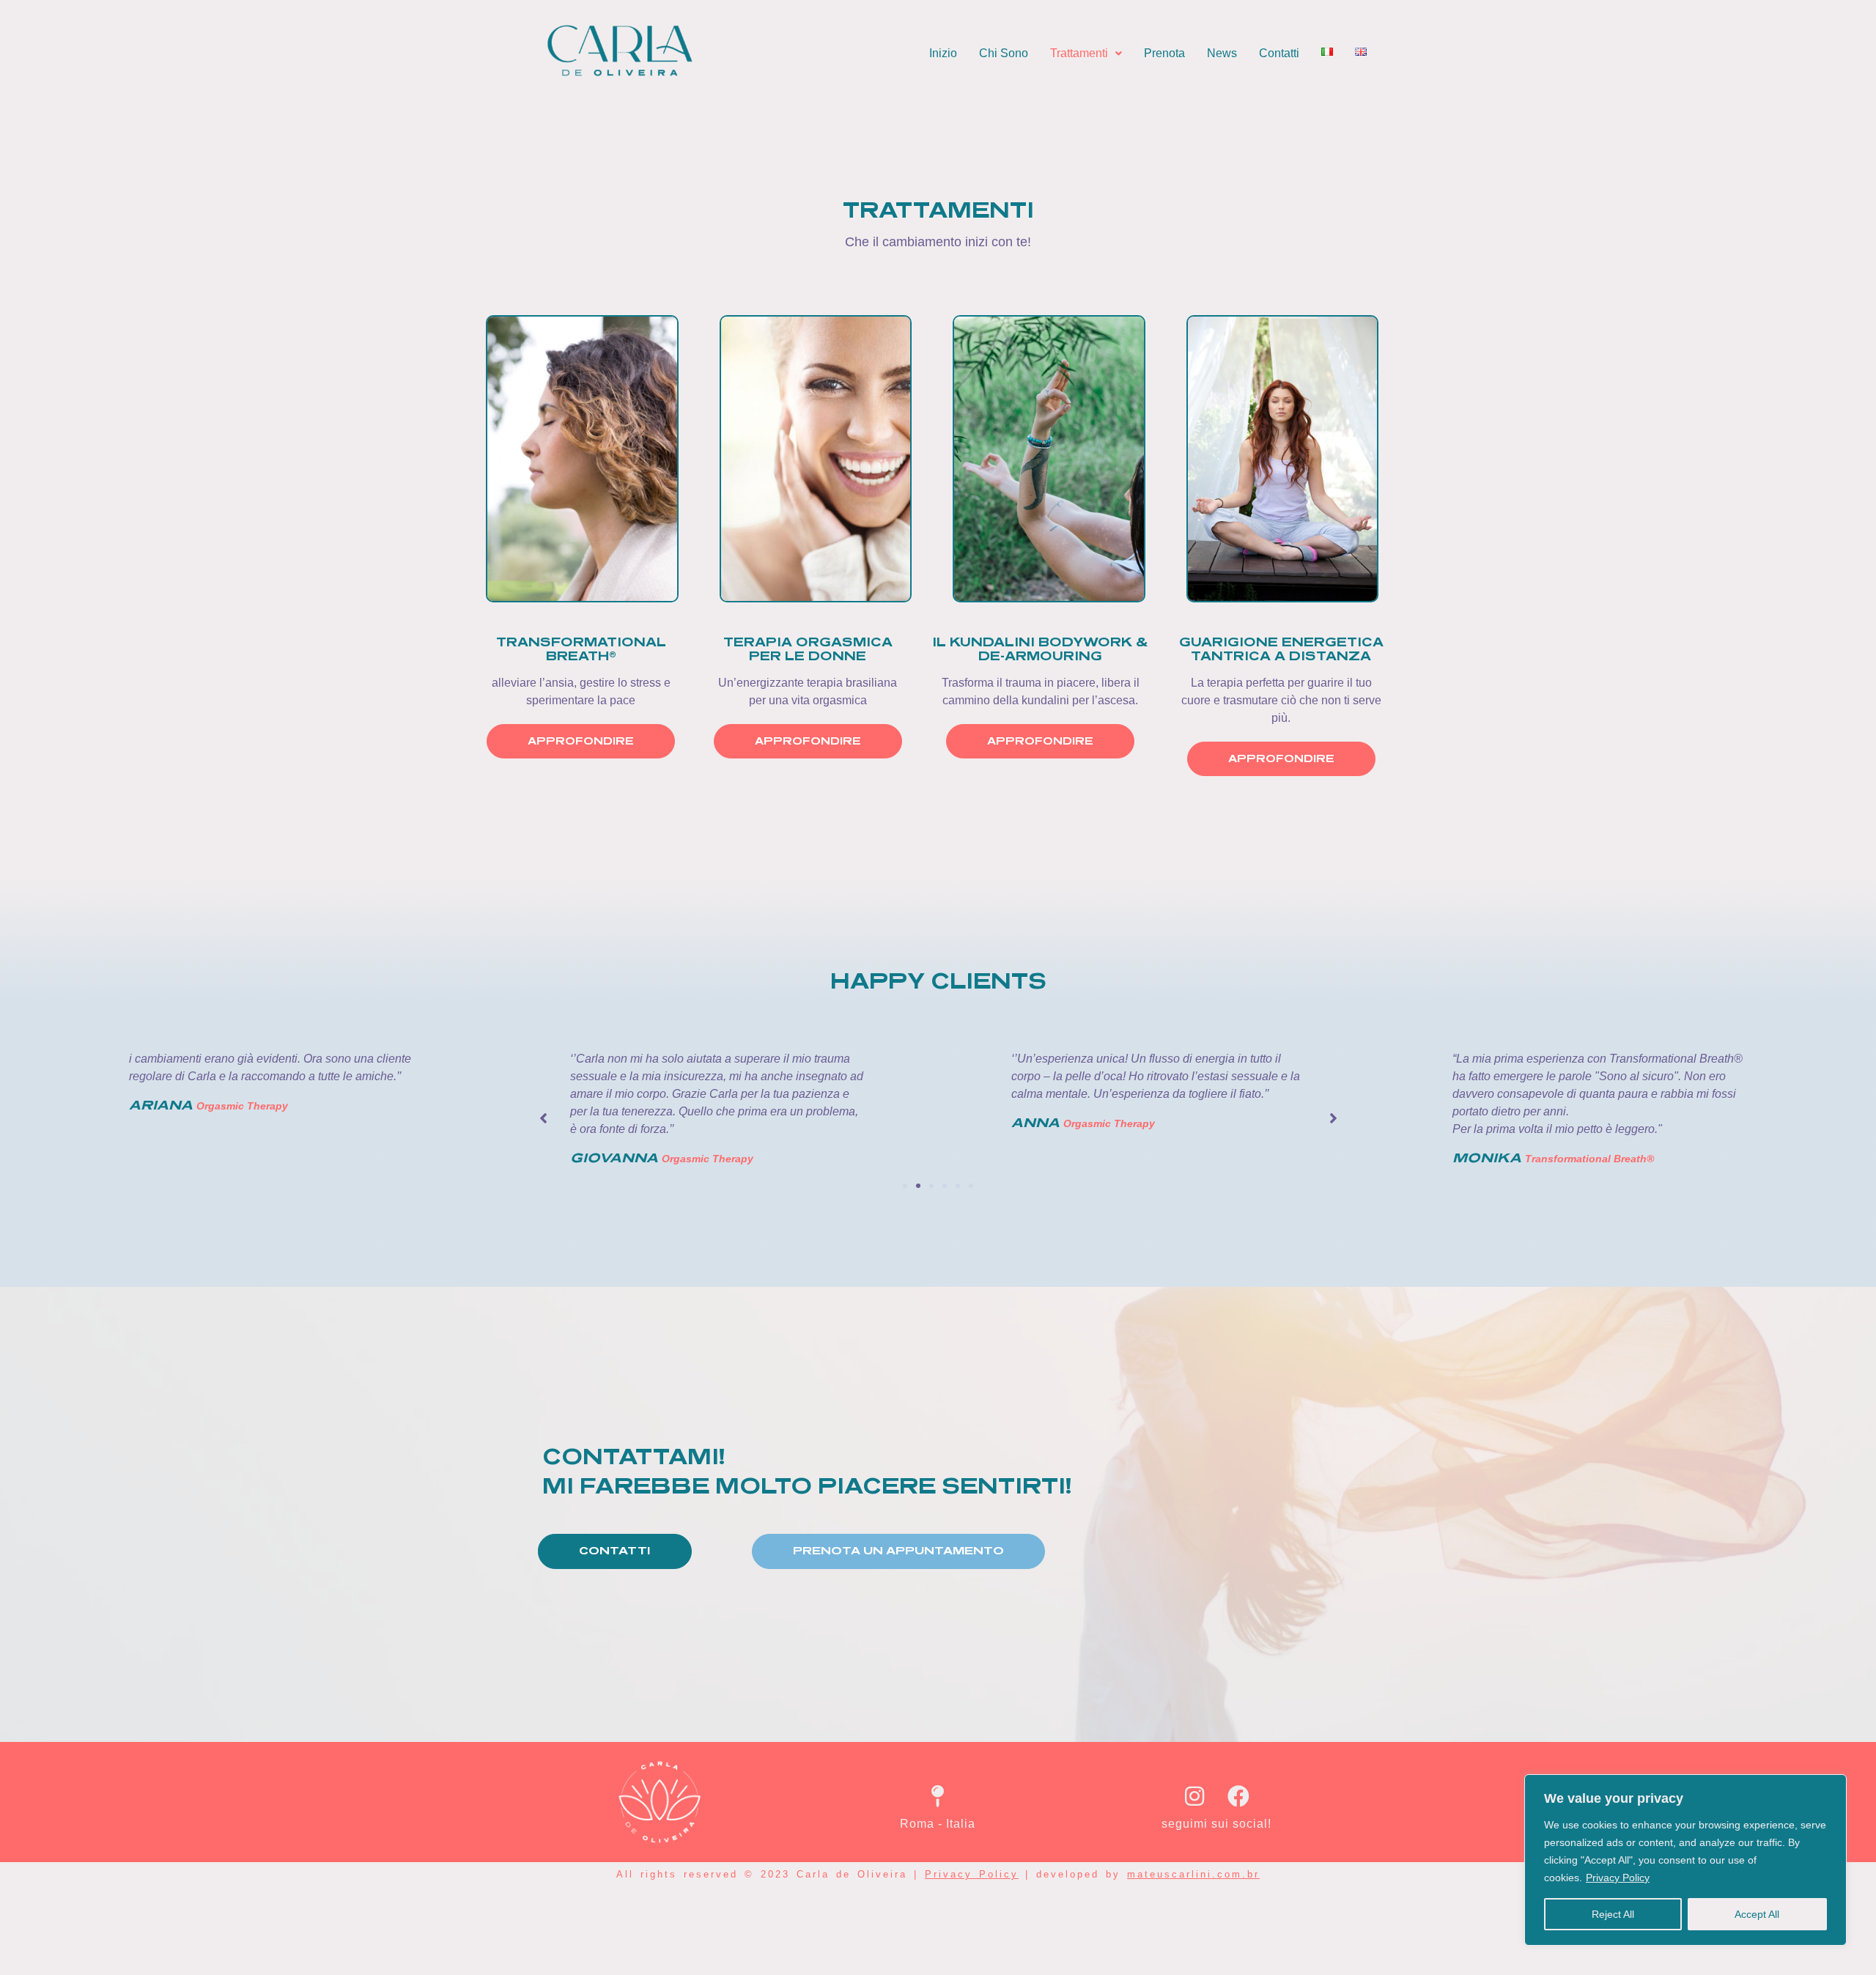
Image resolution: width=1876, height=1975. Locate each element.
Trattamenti (1079, 53)
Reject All (1613, 1914)
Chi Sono (1004, 53)
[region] (1685, 1860)
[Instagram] (1194, 1796)
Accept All (1757, 1914)
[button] (1086, 53)
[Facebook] (1238, 1796)
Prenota (1164, 53)
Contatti (1279, 53)
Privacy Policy (1618, 1878)
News (1222, 53)
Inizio (943, 53)
